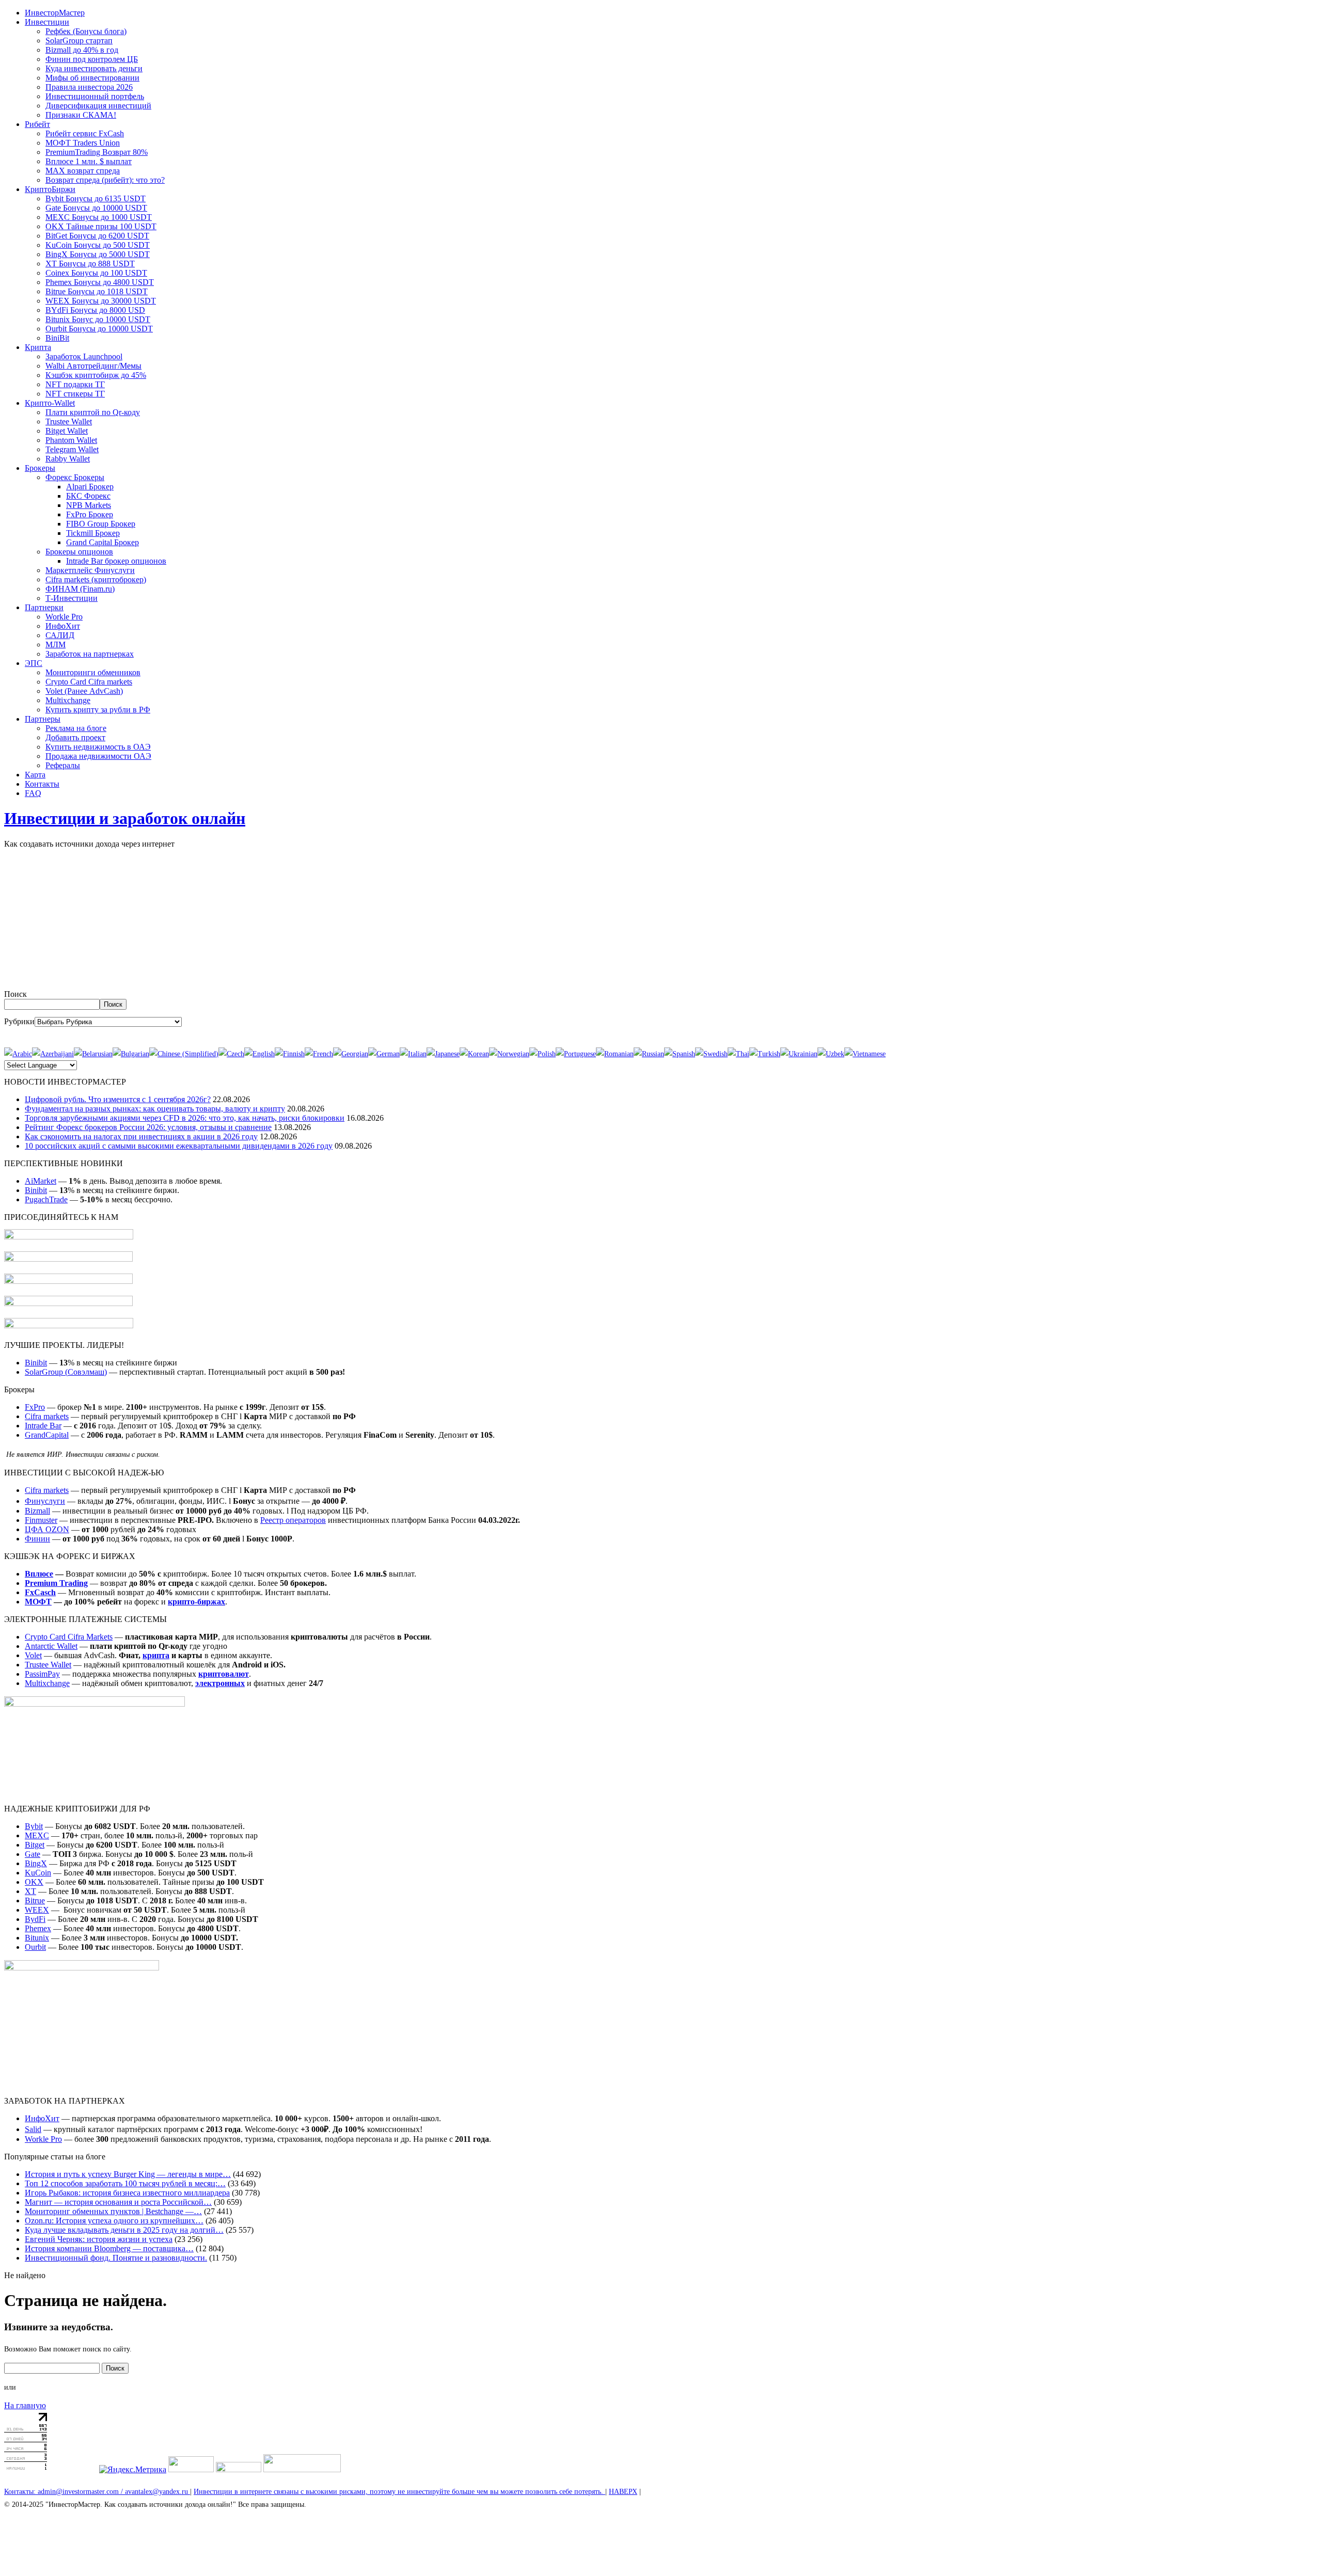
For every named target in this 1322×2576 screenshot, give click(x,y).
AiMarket (41, 1181)
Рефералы (63, 765)
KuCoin (38, 1873)
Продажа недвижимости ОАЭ (98, 756)
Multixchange (68, 700)
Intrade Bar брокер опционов (116, 561)
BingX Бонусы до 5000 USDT (98, 254)
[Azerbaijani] (53, 1054)
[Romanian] (615, 1054)
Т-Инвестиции (72, 598)
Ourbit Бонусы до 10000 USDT (99, 329)
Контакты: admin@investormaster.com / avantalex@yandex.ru (97, 2492)
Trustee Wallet (69, 422)
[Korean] (474, 1054)
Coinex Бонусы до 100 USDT (96, 273)
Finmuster (41, 1520)
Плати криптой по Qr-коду (93, 412)
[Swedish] (711, 1054)
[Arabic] (18, 1054)
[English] (259, 1054)
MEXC (37, 1835)
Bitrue (35, 1901)
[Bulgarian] (131, 1054)
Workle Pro (64, 617)
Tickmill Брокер (93, 533)
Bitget (35, 1845)
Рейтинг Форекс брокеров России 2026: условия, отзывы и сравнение (148, 1127)
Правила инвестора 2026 (89, 87)
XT (30, 1891)
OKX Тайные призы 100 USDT (101, 226)
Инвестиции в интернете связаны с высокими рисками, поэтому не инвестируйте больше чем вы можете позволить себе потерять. (399, 2492)
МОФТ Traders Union (83, 143)
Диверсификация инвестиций (98, 106)
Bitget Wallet (67, 431)
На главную (25, 2405)
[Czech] (231, 1054)
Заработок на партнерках (90, 654)
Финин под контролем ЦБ (92, 59)
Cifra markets (47, 1416)
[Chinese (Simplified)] (184, 1054)
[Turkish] (765, 1054)
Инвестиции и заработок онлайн (125, 818)
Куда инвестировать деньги (94, 68)
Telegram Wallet (72, 449)
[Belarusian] (93, 1054)
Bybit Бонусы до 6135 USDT (96, 198)
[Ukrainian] (799, 1054)
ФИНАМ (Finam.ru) (80, 589)
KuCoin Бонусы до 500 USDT (98, 245)
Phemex (38, 1928)
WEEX (37, 1910)
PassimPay (42, 1674)
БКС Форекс (88, 496)
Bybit (34, 1826)
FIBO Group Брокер (101, 524)
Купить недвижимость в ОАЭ (98, 747)
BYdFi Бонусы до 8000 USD (95, 310)
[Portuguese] (576, 1054)
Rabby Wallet (68, 459)
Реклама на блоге (76, 728)
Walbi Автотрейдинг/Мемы (93, 366)
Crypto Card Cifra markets (89, 682)
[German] (384, 1054)
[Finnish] (290, 1054)
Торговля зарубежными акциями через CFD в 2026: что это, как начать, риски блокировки (185, 1118)
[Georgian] (351, 1054)
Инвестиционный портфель (95, 96)
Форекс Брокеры (75, 477)
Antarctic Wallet (51, 1646)
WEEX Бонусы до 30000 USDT (101, 301)
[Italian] (413, 1054)
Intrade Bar (43, 1426)
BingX (36, 1863)
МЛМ (56, 645)
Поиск (15, 994)
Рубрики (19, 1021)
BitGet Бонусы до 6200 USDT (97, 236)
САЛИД (60, 635)
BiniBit (57, 338)
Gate (33, 1854)
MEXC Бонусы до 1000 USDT (99, 217)
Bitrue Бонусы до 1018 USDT (97, 291)
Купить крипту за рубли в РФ (98, 710)
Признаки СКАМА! (81, 115)
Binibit (36, 1190)
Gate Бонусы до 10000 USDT (96, 208)
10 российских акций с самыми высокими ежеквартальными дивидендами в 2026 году (179, 1146)
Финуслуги (45, 1501)
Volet (33, 1655)
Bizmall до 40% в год (82, 50)
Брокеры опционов (79, 552)
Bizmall (37, 1511)
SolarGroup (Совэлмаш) (66, 1372)
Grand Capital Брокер (103, 542)
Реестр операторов (293, 1520)
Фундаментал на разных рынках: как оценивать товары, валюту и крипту (155, 1109)
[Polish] (542, 1054)
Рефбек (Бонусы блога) (86, 31)
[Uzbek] (831, 1054)
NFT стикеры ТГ (75, 394)
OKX (34, 1882)
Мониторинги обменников (93, 672)
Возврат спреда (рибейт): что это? (105, 180)
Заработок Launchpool (84, 356)
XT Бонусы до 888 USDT (90, 264)
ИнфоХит (63, 626)
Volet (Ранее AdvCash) (84, 691)
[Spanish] (680, 1054)
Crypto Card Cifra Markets (69, 1637)
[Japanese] (443, 1054)
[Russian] (649, 1054)
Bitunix (37, 1938)
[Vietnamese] (865, 1054)
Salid (33, 2129)
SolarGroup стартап (79, 41)
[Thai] (738, 1054)
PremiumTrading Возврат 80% (97, 152)
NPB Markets (89, 505)
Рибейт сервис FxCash (85, 133)
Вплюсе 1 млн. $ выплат (89, 161)
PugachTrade (46, 1199)
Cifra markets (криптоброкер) (96, 579)
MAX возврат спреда (83, 171)
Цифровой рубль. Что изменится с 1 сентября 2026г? (118, 1099)
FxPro (35, 1407)
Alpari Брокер (90, 487)
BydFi (35, 1919)
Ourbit (35, 1947)
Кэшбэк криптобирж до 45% (96, 375)
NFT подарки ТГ (75, 384)
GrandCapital (47, 1435)
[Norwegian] (509, 1054)
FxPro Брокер (90, 514)
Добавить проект (75, 737)
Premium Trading (56, 1583)
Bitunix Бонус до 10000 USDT (98, 319)
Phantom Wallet (71, 440)
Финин (37, 1539)
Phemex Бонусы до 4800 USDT (100, 282)
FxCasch (40, 1592)
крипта (156, 1655)
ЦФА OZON (47, 1529)
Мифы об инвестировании (92, 78)
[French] (319, 1054)
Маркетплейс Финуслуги (90, 570)
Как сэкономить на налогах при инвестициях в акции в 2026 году (141, 1136)
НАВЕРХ (623, 2492)
